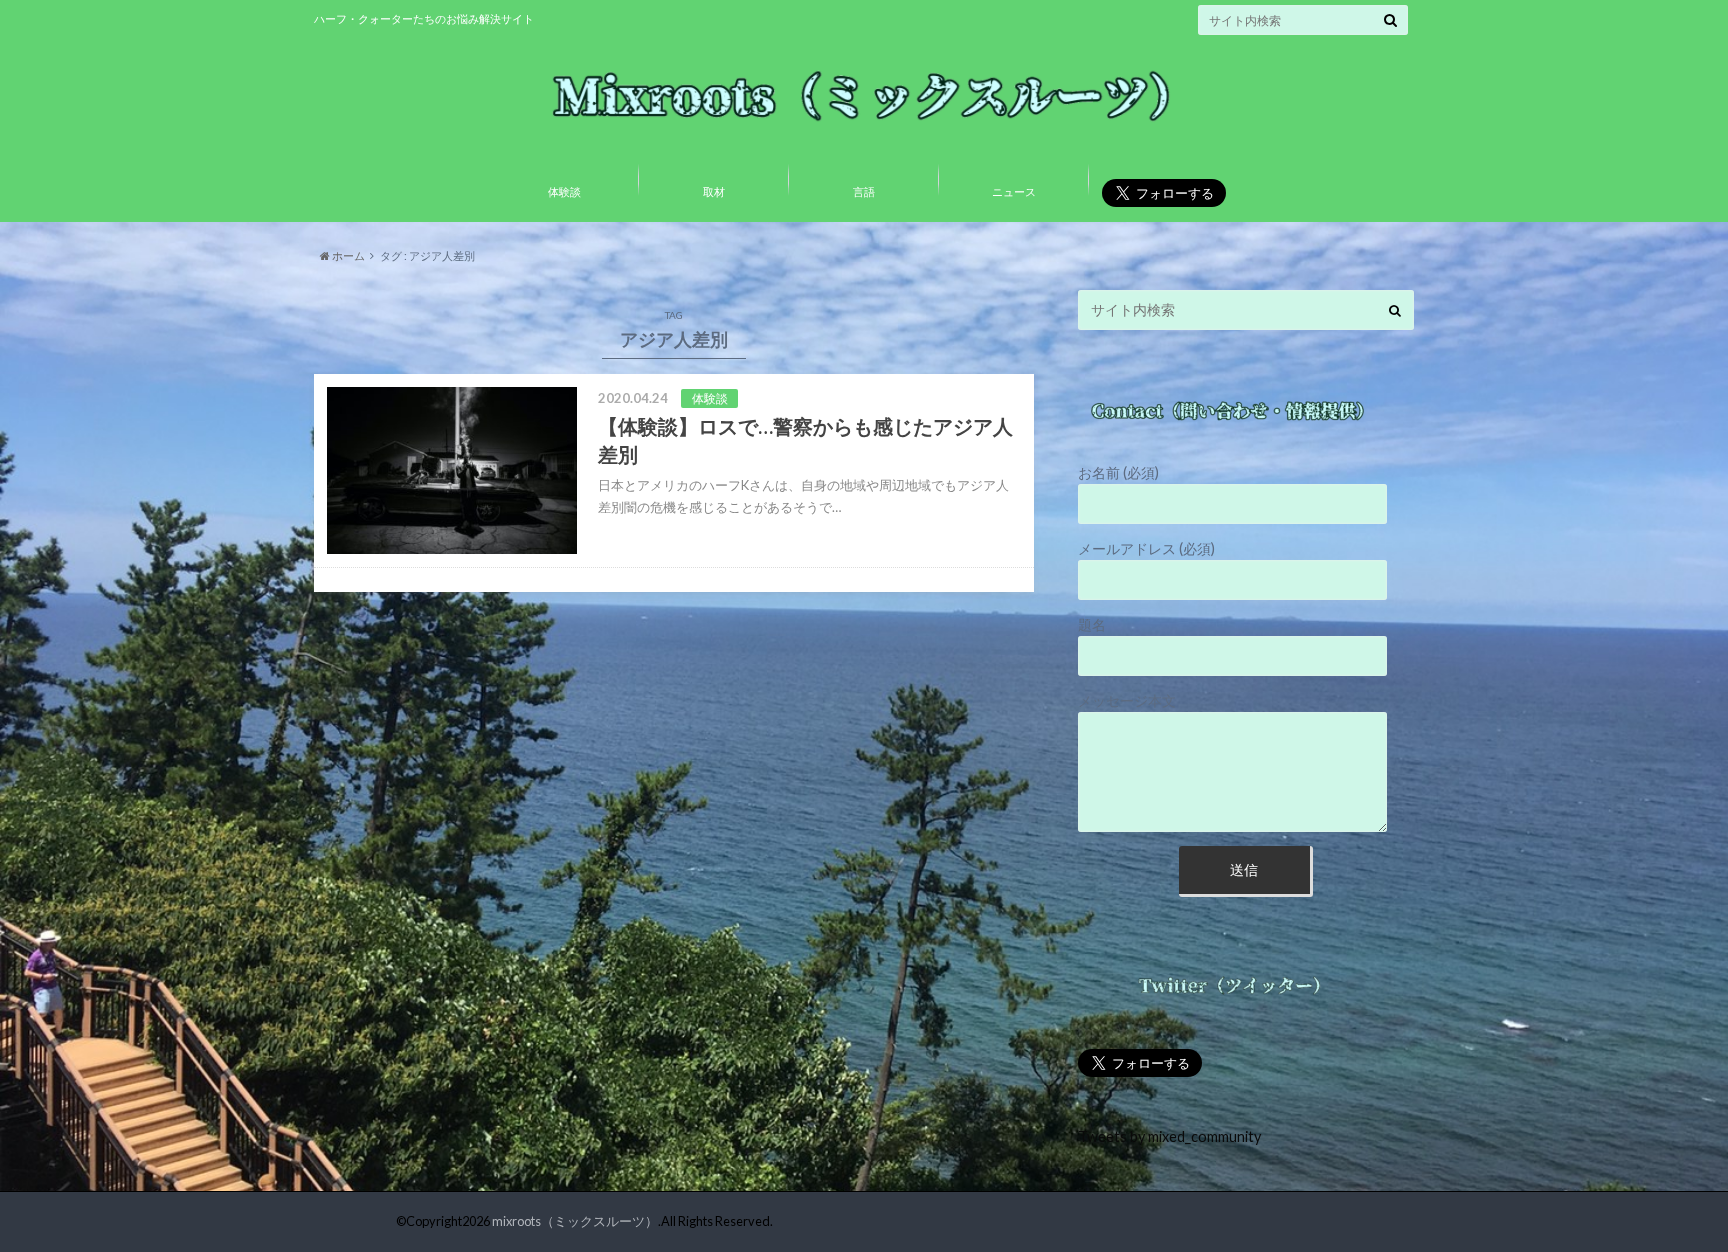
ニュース (1014, 191)
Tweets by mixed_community (1169, 1136)
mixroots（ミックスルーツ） (575, 1221)
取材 (714, 191)
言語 (864, 191)
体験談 (564, 191)
